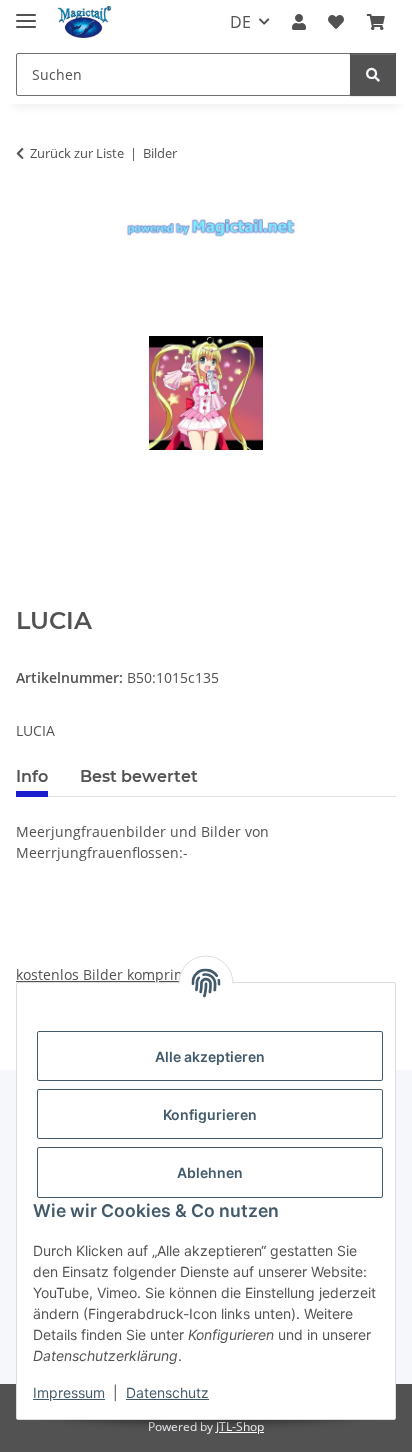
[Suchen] (373, 74)
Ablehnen (210, 1172)
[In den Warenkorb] (32, 596)
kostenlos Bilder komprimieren (119, 974)
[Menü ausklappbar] (26, 12)
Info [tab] (32, 776)
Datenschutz (167, 1392)
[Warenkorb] (376, 22)
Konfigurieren (210, 1114)
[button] (299, 22)
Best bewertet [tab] (139, 776)
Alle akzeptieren (210, 1056)
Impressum (69, 1392)
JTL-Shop (240, 1426)
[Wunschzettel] (336, 22)
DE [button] (240, 22)
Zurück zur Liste (77, 153)
